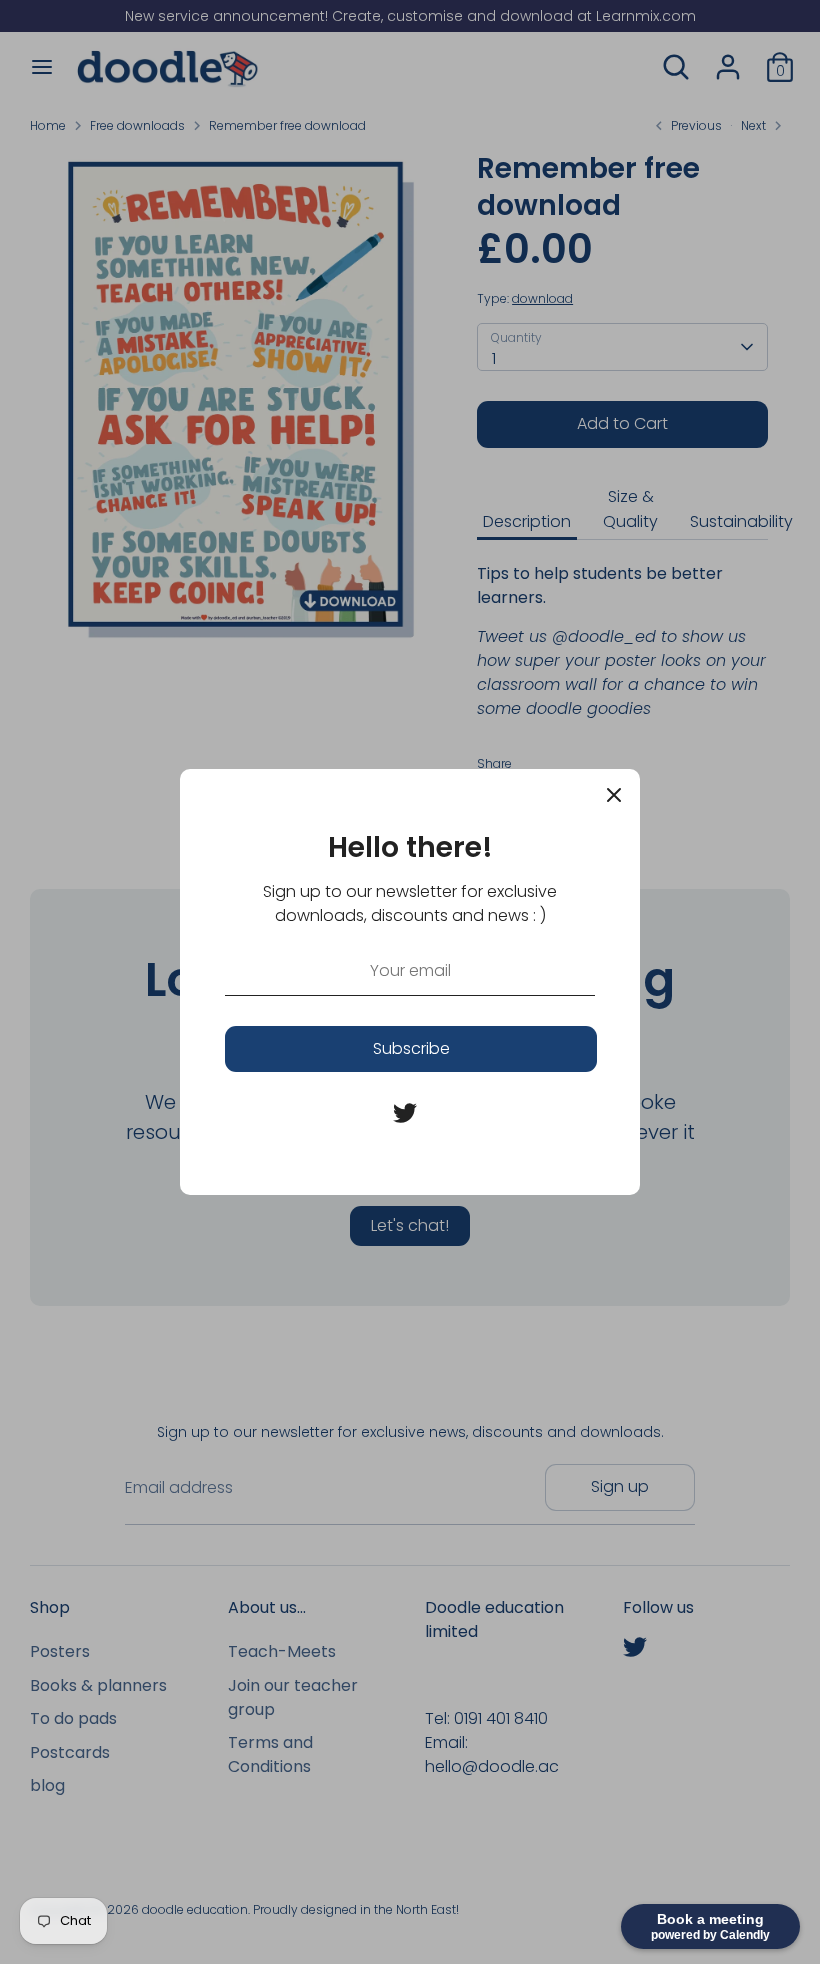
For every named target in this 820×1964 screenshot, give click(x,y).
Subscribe (411, 1048)
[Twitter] (405, 1113)
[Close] (614, 795)
